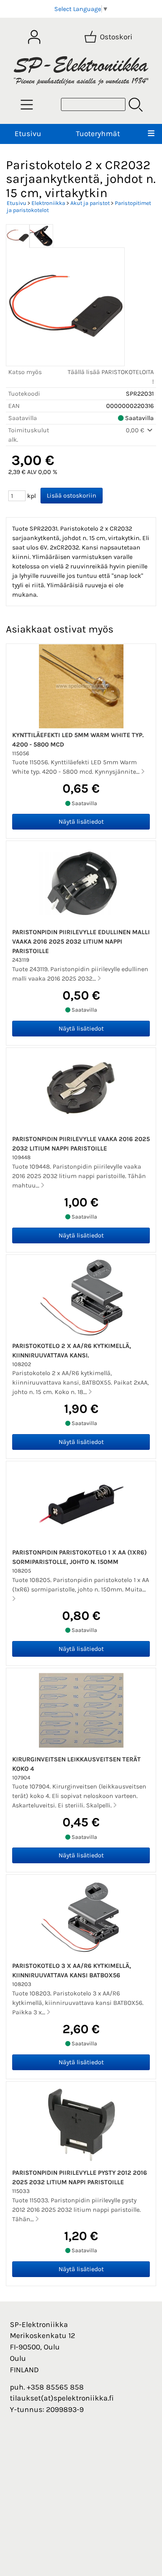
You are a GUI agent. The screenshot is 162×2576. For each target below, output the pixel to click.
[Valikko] (151, 134)
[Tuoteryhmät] (27, 105)
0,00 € (136, 430)
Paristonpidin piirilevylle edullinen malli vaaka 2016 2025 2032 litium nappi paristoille (81, 941)
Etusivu (28, 134)
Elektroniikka (48, 203)
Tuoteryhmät (98, 134)
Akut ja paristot (90, 203)
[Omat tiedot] (34, 37)
